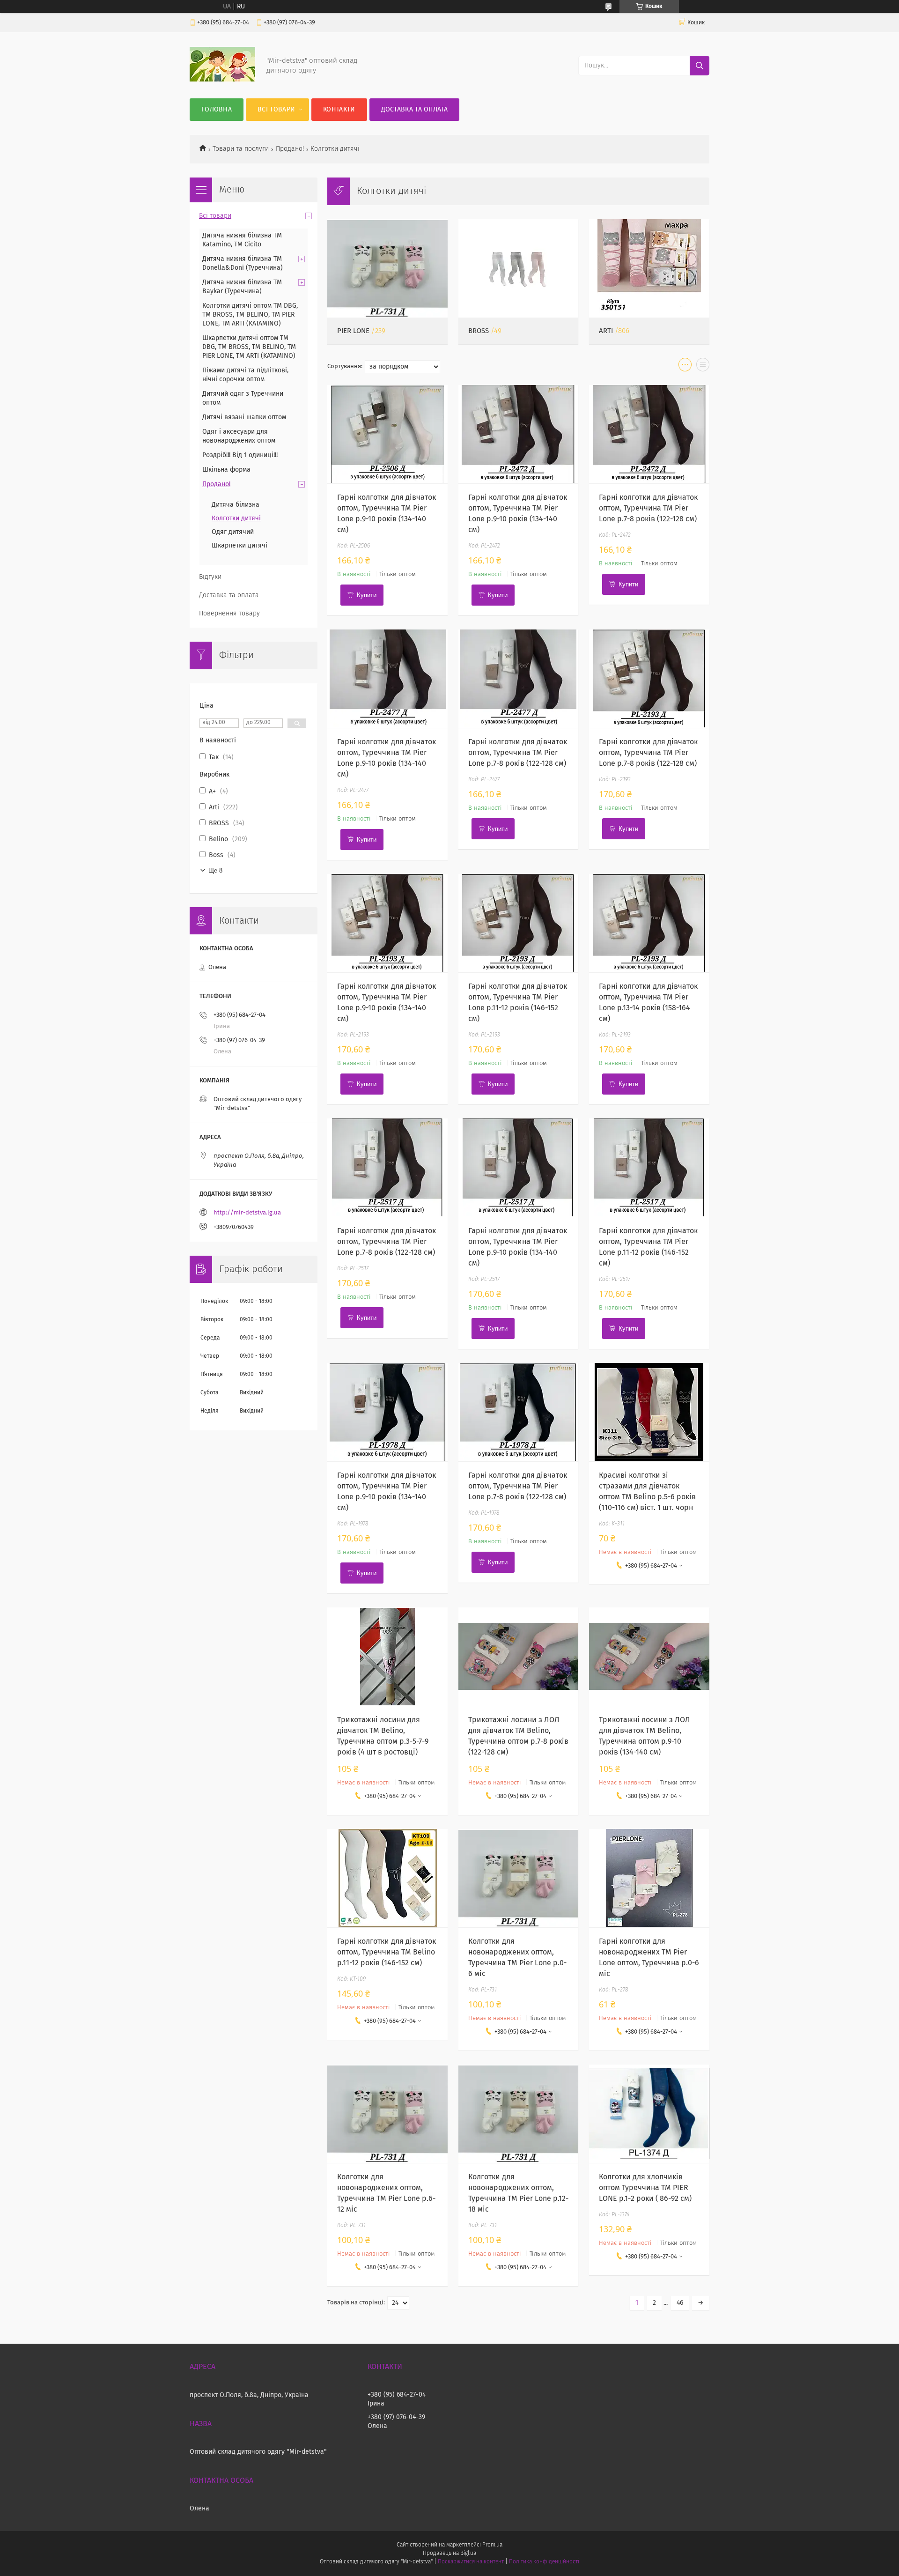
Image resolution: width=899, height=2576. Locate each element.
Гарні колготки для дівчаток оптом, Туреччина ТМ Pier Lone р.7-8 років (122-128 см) (648, 508)
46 (680, 2303)
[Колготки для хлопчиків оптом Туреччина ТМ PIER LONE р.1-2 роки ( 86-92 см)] (649, 2114)
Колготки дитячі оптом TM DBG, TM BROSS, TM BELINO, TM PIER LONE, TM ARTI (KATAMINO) (250, 315)
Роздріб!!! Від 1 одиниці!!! (240, 455)
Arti (606, 331)
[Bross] (519, 268)
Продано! (290, 149)
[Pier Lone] (387, 268)
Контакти (339, 110)
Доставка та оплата (414, 110)
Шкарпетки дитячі (239, 546)
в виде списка (703, 367)
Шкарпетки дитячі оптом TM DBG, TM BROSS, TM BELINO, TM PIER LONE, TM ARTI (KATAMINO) (249, 347)
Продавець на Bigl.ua (449, 2554)
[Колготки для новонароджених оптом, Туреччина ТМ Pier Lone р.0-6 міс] (519, 1878)
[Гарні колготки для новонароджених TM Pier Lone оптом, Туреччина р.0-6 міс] (649, 1878)
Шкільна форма (226, 470)
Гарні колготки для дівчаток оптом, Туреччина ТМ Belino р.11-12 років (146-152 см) (387, 1952)
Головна (217, 110)
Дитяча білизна (236, 505)
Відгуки (210, 577)
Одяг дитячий (233, 532)
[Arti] (649, 268)
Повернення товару (229, 614)
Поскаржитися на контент (471, 2562)
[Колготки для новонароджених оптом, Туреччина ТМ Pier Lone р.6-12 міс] (387, 2114)
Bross (479, 331)
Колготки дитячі (236, 518)
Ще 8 (215, 870)
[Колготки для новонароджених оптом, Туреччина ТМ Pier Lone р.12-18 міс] (519, 2114)
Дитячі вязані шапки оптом (244, 417)
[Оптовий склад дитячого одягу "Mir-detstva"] (222, 80)
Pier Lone (353, 331)
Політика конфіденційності (544, 2562)
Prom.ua (492, 2545)
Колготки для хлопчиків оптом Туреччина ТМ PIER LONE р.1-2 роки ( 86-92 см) (645, 2188)
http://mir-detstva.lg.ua (247, 1213)
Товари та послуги (241, 149)
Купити (367, 595)
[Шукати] (700, 66)
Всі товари (276, 110)
